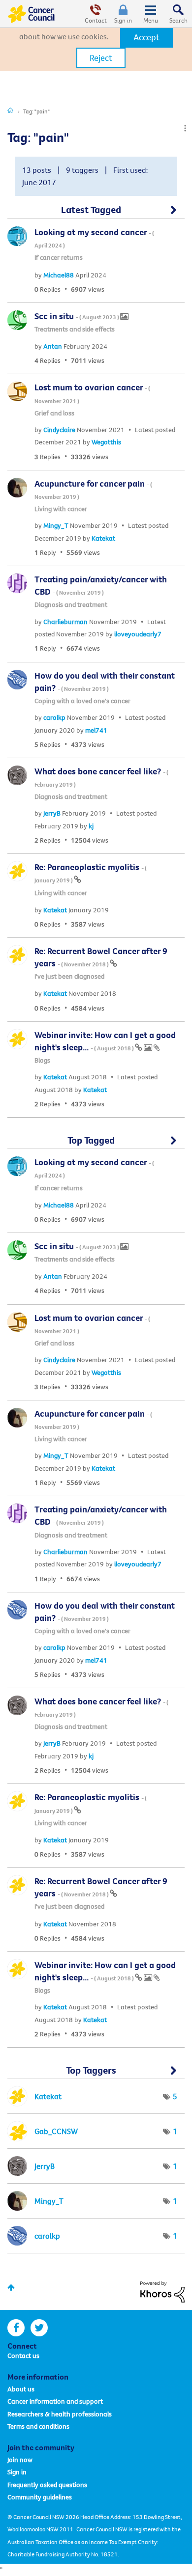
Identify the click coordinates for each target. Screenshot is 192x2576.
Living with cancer (61, 509)
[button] (146, 37)
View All (96, 214)
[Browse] (151, 14)
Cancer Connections (10, 110)
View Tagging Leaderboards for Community (96, 2074)
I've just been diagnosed (69, 976)
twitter (39, 2328)
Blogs (42, 1060)
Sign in (123, 20)
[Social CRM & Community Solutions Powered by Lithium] (162, 2291)
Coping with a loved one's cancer (82, 701)
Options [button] (185, 128)
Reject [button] (101, 58)
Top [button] (11, 2288)
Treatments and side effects (75, 329)
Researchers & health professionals (60, 2414)
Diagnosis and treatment (71, 604)
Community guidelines (40, 2497)
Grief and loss (54, 413)
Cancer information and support (55, 2401)
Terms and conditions (38, 2426)
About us (21, 2389)
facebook (16, 2328)
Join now (20, 2460)
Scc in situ (77, 316)
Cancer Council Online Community (31, 14)
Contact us (23, 2356)
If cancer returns (59, 257)
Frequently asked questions (47, 2485)
